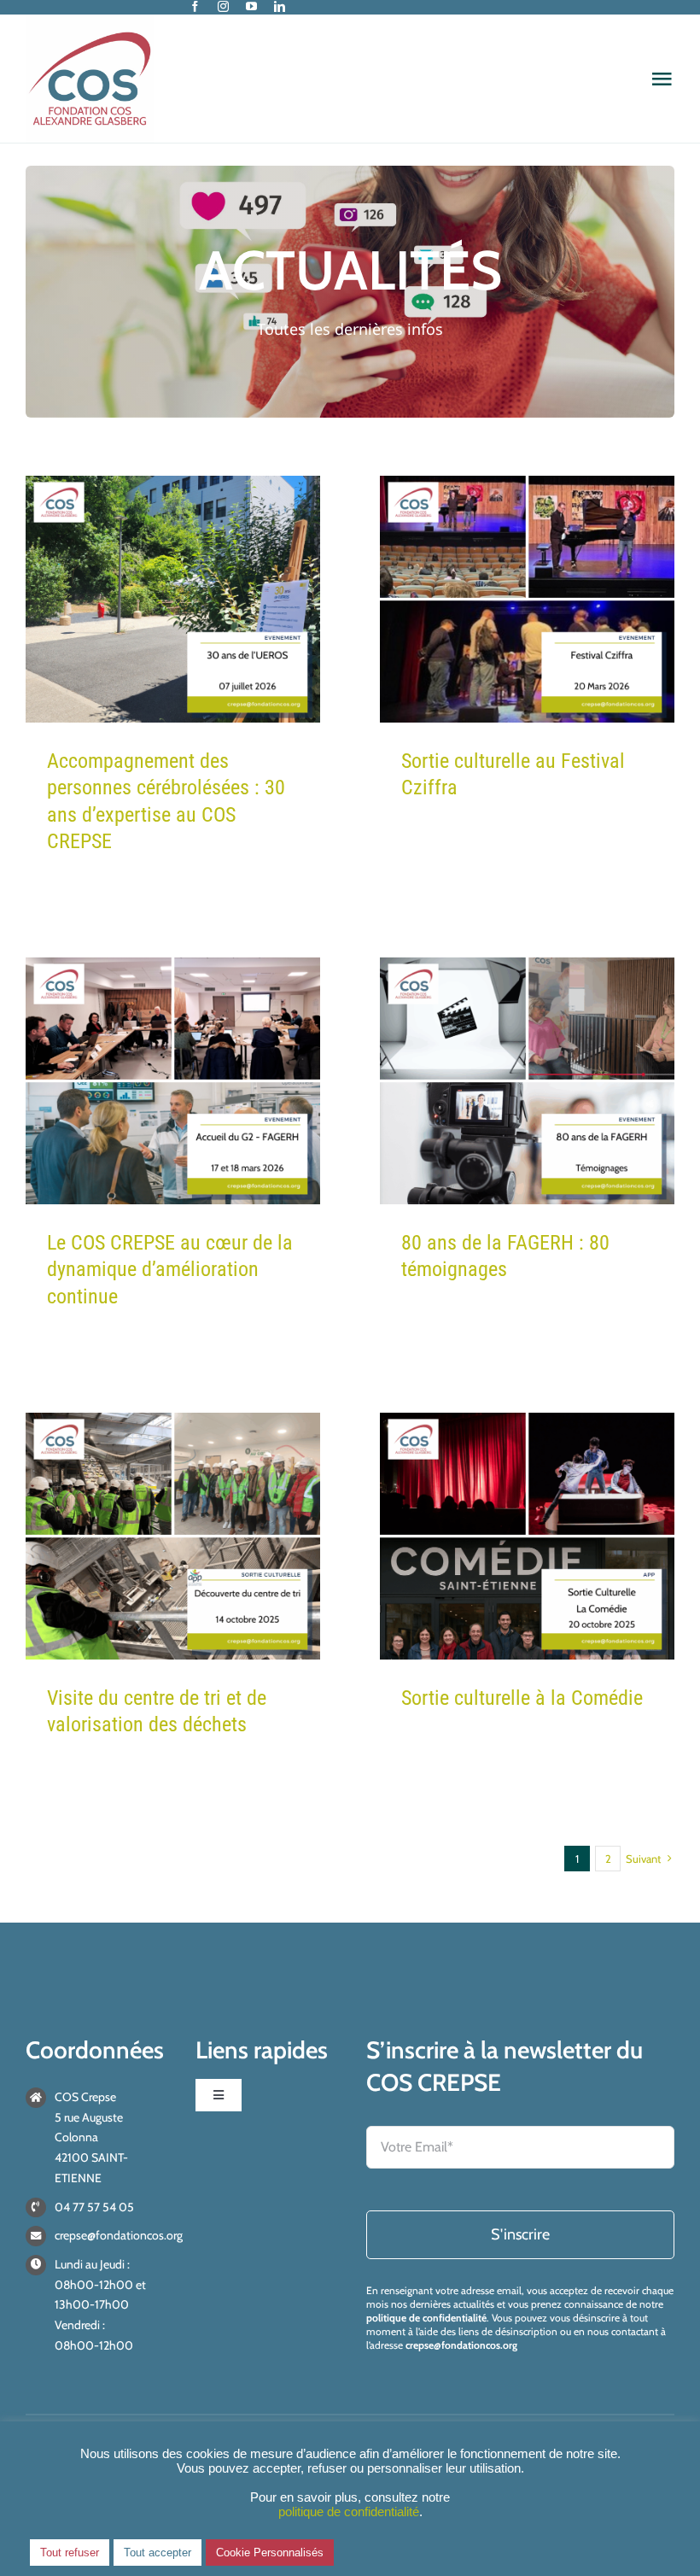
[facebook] (195, 6)
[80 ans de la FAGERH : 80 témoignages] (527, 1081)
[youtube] (251, 6)
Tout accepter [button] (157, 2553)
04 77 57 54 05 (94, 2207)
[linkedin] (280, 6)
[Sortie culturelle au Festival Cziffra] (527, 599)
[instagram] (223, 6)
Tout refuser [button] (70, 2553)
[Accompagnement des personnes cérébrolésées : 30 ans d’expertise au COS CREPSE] (173, 599)
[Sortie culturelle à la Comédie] (527, 1536)
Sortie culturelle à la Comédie (522, 1698)
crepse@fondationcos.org (119, 2235)
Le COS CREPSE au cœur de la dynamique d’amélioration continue (170, 1269)
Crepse (173, 685)
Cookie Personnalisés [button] (270, 2553)
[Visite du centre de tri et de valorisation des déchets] (173, 1536)
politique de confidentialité (426, 2318)
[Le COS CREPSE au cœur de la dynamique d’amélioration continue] (173, 1081)
